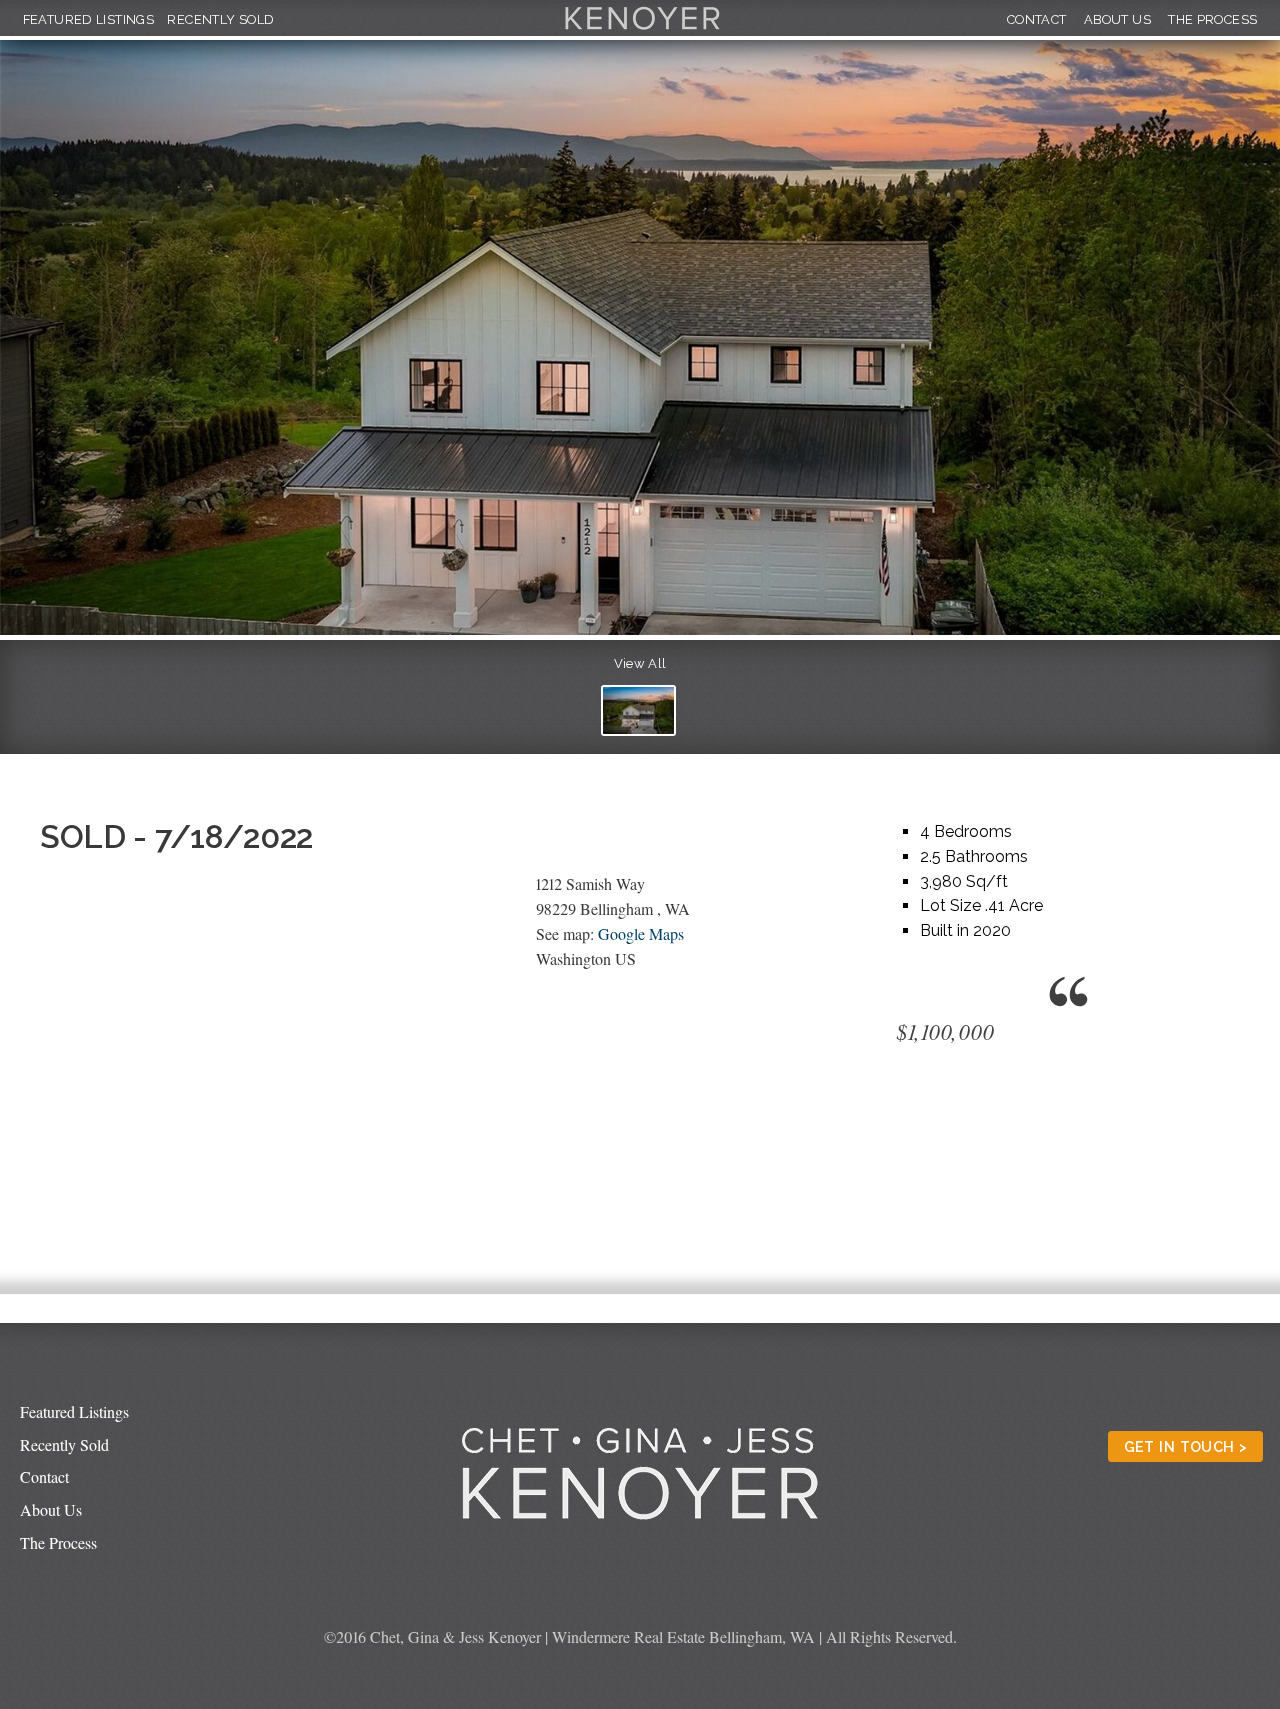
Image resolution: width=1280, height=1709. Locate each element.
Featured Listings (89, 19)
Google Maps (641, 933)
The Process (1212, 19)
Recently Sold (220, 19)
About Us (1117, 19)
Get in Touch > (1186, 1446)
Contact (1037, 19)
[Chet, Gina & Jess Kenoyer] (642, 30)
